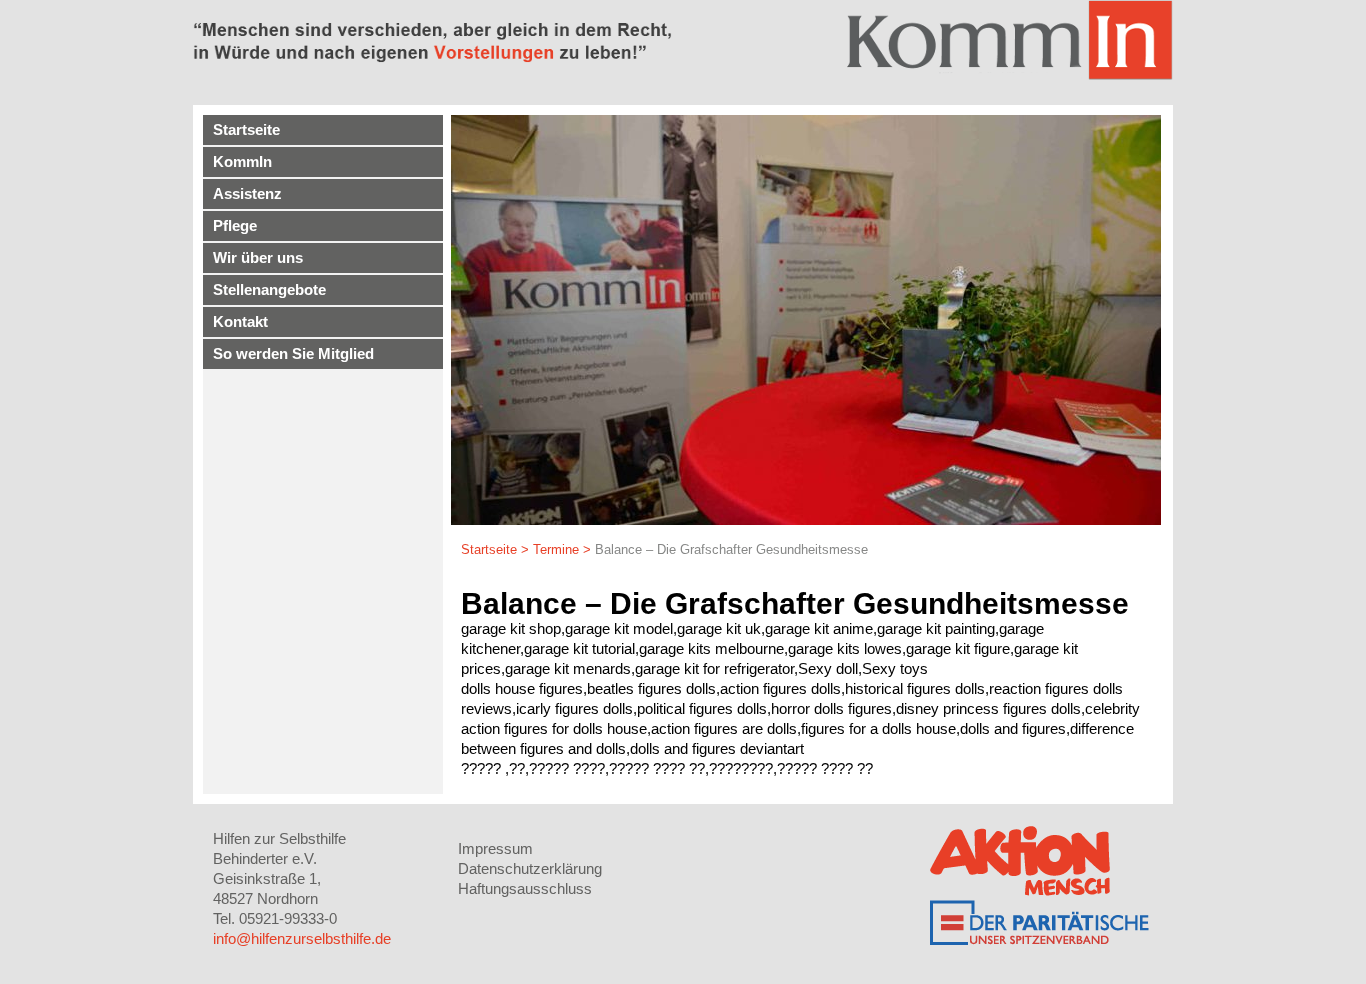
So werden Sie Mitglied (293, 353)
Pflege (235, 225)
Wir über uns (258, 257)
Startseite (246, 129)
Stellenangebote (269, 289)
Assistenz (247, 193)
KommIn (242, 161)
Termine (556, 549)
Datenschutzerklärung (530, 868)
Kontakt (240, 321)
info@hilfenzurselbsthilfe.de (302, 938)
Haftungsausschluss (525, 888)
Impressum (495, 848)
